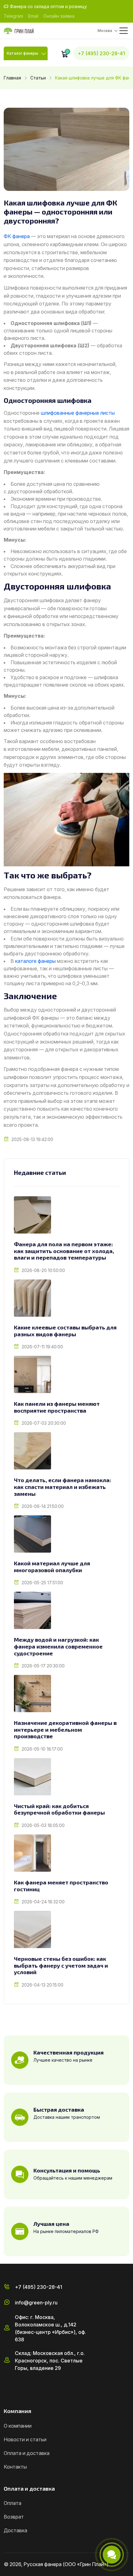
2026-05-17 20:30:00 (43, 1666)
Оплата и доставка (27, 2453)
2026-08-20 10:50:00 (43, 1270)
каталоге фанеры (35, 961)
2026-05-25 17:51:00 (42, 1583)
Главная (12, 78)
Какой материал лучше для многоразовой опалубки (52, 1567)
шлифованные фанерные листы (78, 413)
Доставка (15, 2530)
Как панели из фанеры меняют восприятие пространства (57, 1407)
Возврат (14, 2517)
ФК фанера (17, 236)
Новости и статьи (25, 2439)
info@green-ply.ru (36, 2303)
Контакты (15, 2467)
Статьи (38, 78)
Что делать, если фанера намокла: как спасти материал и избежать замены (62, 1487)
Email (33, 16)
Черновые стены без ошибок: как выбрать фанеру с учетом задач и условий (61, 1965)
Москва (105, 31)
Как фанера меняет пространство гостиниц (61, 1886)
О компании (18, 2426)
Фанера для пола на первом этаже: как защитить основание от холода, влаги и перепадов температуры (64, 1251)
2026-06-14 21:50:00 (43, 1506)
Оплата (13, 2503)
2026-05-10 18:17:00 (42, 1749)
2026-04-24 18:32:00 (43, 1902)
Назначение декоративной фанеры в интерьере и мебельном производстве (65, 1730)
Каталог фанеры (22, 53)
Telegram (13, 16)
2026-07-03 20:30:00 (44, 1423)
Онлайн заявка (59, 16)
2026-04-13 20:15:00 (43, 1985)
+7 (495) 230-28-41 (101, 53)
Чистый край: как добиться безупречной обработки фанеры (59, 1809)
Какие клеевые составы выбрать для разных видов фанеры (65, 1331)
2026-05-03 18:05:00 (43, 1825)
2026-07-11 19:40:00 (42, 1347)
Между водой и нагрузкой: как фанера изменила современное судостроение (58, 1646)
